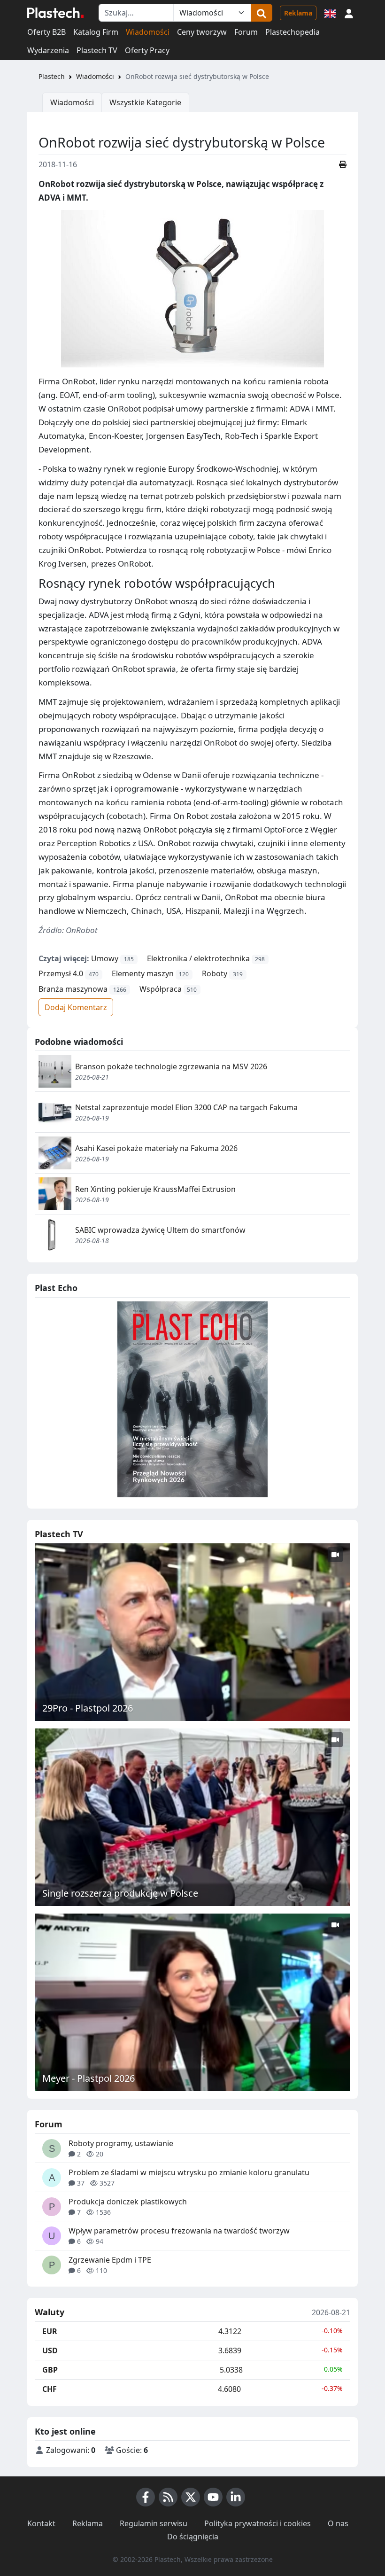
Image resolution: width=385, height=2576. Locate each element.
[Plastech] (55, 13)
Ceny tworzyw (202, 32)
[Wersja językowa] (330, 13)
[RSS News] (168, 2497)
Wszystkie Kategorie (145, 102)
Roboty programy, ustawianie (121, 2143)
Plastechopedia (293, 32)
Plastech (52, 76)
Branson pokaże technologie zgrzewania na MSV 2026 (171, 1066)
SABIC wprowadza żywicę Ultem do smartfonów (160, 1230)
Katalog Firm (96, 32)
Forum (246, 32)
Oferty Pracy (147, 50)
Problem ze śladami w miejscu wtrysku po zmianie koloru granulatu (189, 2172)
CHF (50, 2389)
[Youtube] (213, 2497)
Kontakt (41, 2523)
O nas (338, 2523)
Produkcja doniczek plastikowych (128, 2202)
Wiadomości (148, 32)
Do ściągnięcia (193, 2537)
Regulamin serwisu (154, 2523)
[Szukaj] (262, 13)
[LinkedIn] (236, 2497)
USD (50, 2350)
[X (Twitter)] (191, 2497)
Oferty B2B (46, 32)
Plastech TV (97, 50)
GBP (50, 2370)
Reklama (298, 13)
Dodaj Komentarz (76, 1007)
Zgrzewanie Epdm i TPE (110, 2260)
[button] (349, 13)
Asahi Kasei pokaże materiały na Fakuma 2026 (156, 1148)
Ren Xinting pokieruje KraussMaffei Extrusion (155, 1189)
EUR (50, 2331)
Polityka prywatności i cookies (258, 2523)
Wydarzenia (48, 50)
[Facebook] (146, 2497)
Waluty (50, 2312)
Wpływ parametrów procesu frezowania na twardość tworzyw (179, 2231)
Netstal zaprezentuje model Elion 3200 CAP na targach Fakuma (186, 1107)
